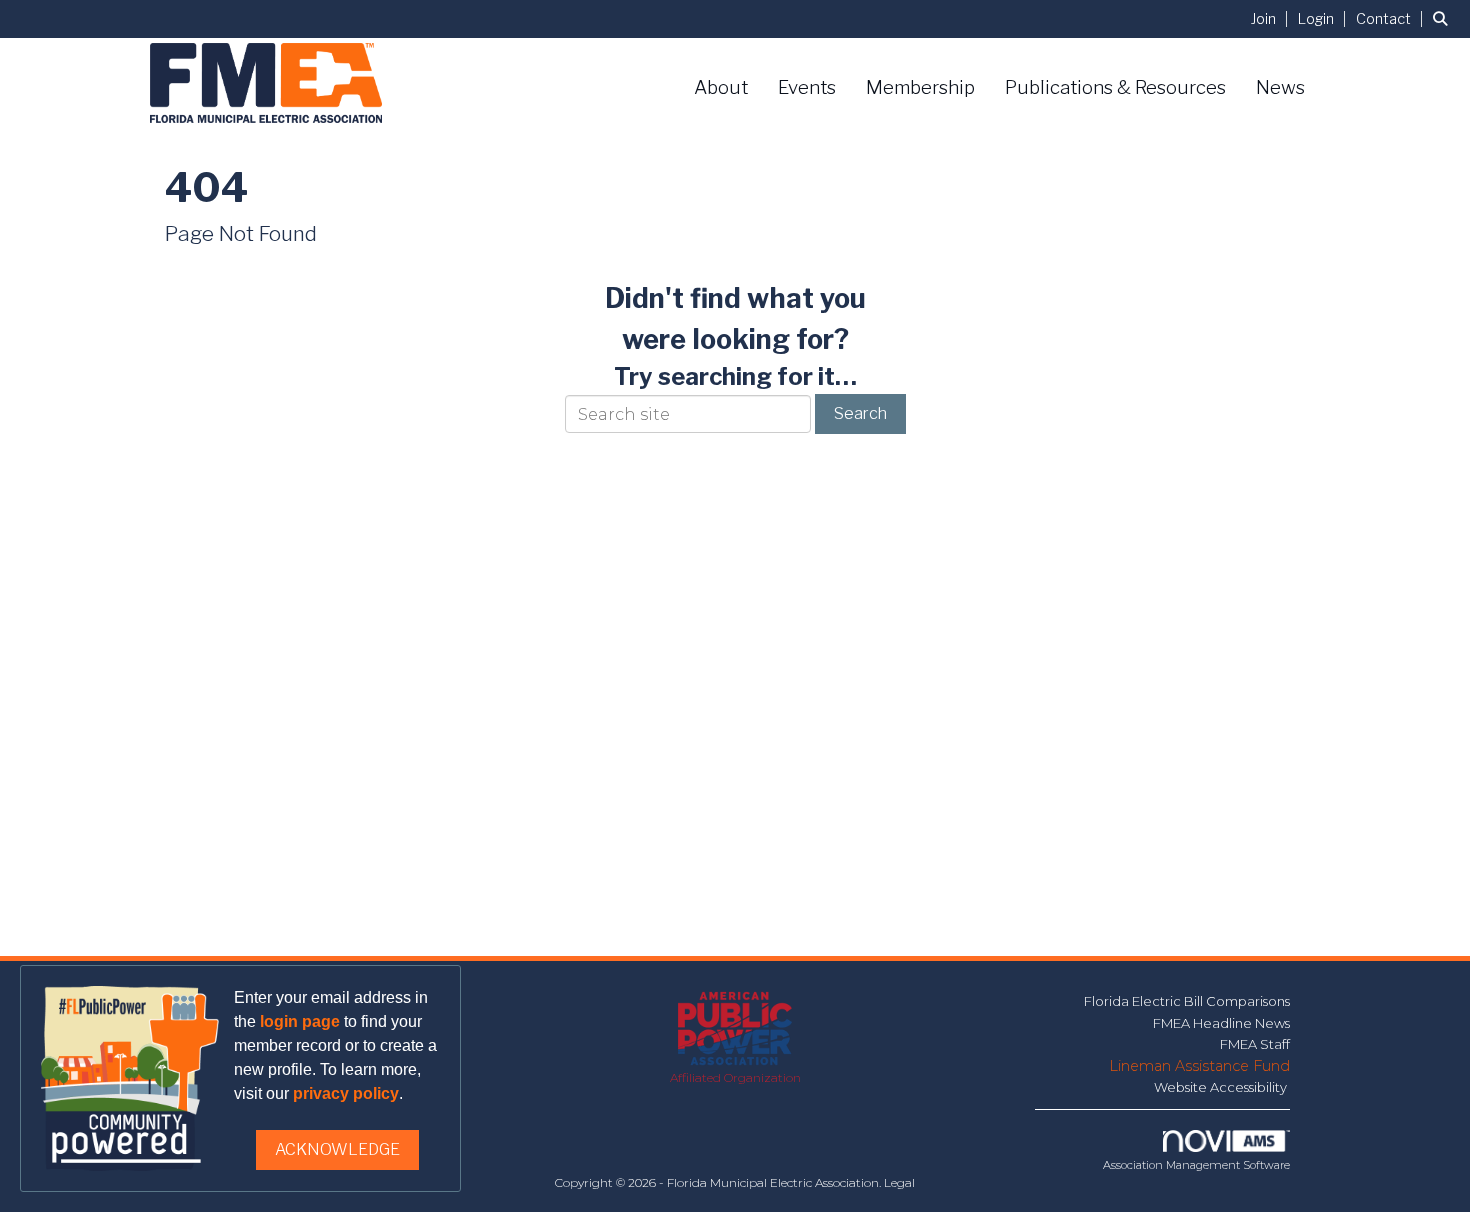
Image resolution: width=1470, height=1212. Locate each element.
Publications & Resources (1115, 87)
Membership (920, 87)
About (721, 87)
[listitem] (1272, 18)
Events (807, 87)
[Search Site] (1444, 18)
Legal (899, 1182)
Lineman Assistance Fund (1199, 1066)
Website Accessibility (1222, 1087)
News (1280, 87)
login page (300, 1021)
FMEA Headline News (1221, 1023)
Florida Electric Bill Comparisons (1187, 1001)
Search (860, 413)
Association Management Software (1196, 1165)
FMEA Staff (1255, 1044)
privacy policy (346, 1093)
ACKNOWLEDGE (337, 1149)
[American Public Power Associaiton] (735, 1029)
